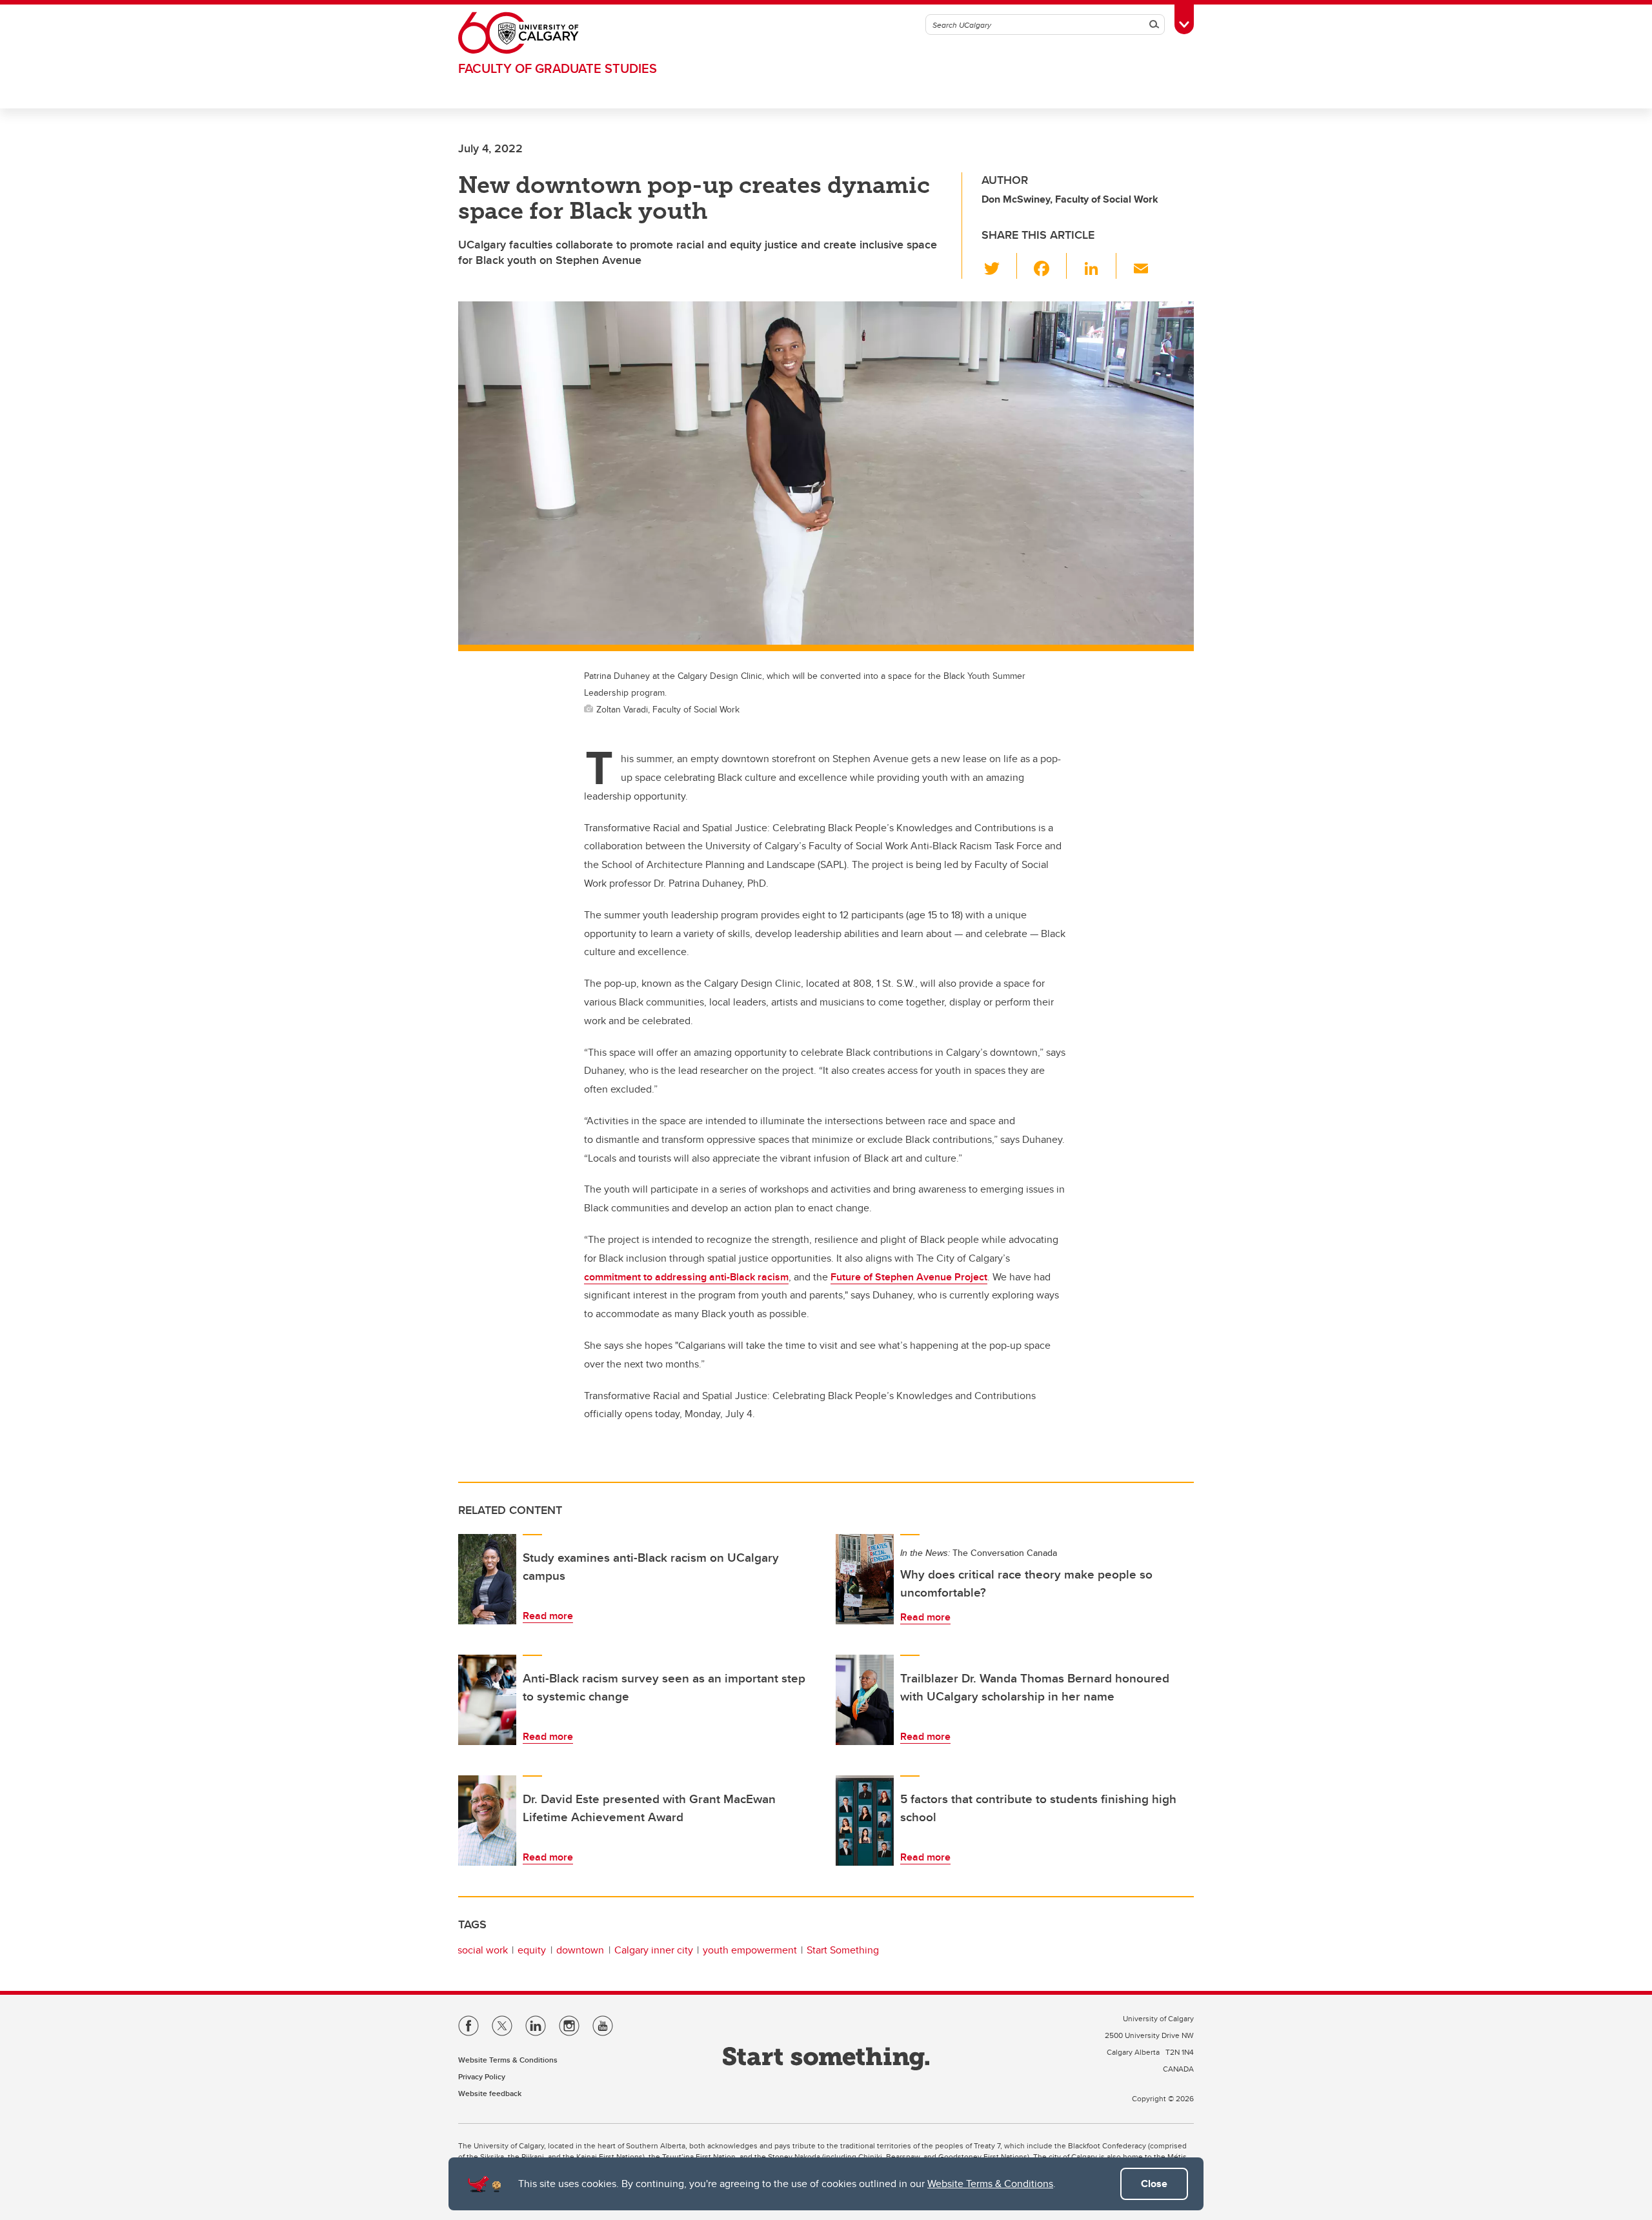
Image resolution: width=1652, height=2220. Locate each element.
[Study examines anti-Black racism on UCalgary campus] (487, 1579)
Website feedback (490, 2093)
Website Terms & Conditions (990, 2184)
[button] (999, 266)
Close (1154, 2184)
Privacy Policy (482, 2076)
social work (483, 1950)
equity (532, 1950)
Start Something (843, 1950)
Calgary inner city (654, 1950)
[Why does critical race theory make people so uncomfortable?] (865, 1579)
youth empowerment (750, 1950)
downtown (580, 1950)
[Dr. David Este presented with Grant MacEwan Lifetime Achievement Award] (487, 1821)
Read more (548, 1616)
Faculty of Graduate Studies (558, 68)
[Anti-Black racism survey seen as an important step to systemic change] (487, 1700)
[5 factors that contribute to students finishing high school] (865, 1821)
